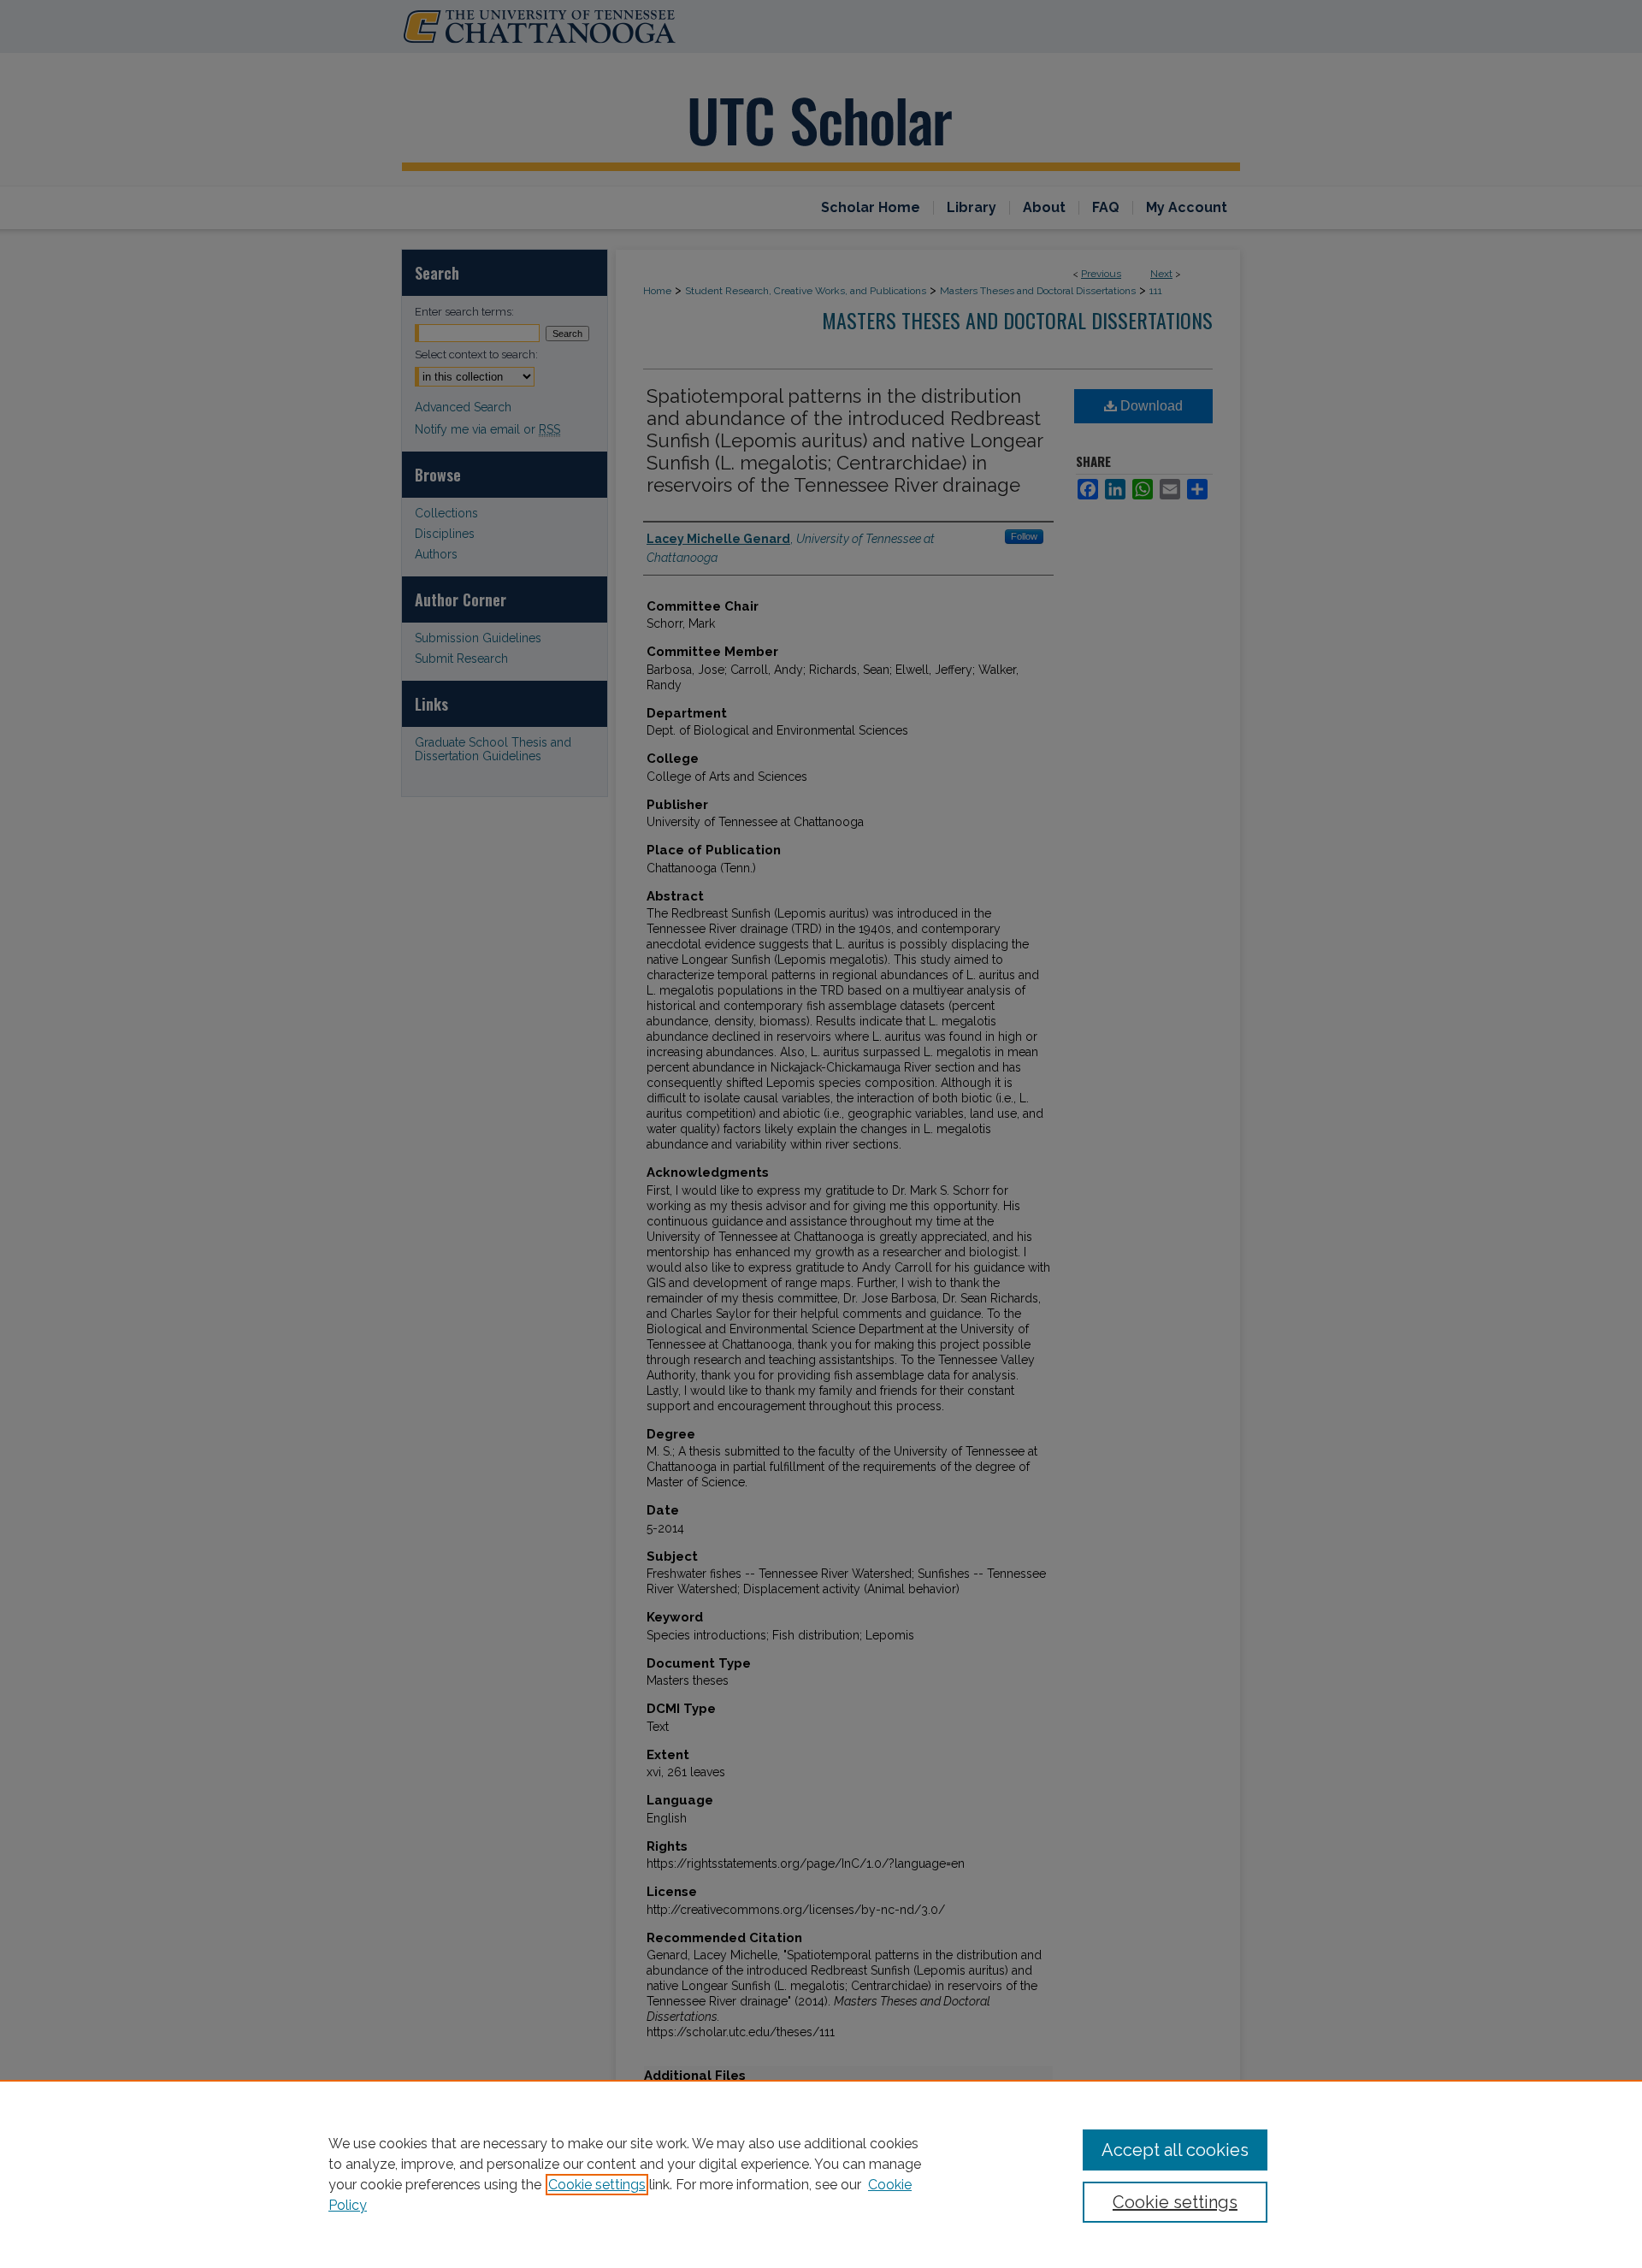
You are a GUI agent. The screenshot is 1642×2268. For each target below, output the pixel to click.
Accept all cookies (1175, 2150)
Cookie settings (597, 2185)
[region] (821, 2174)
